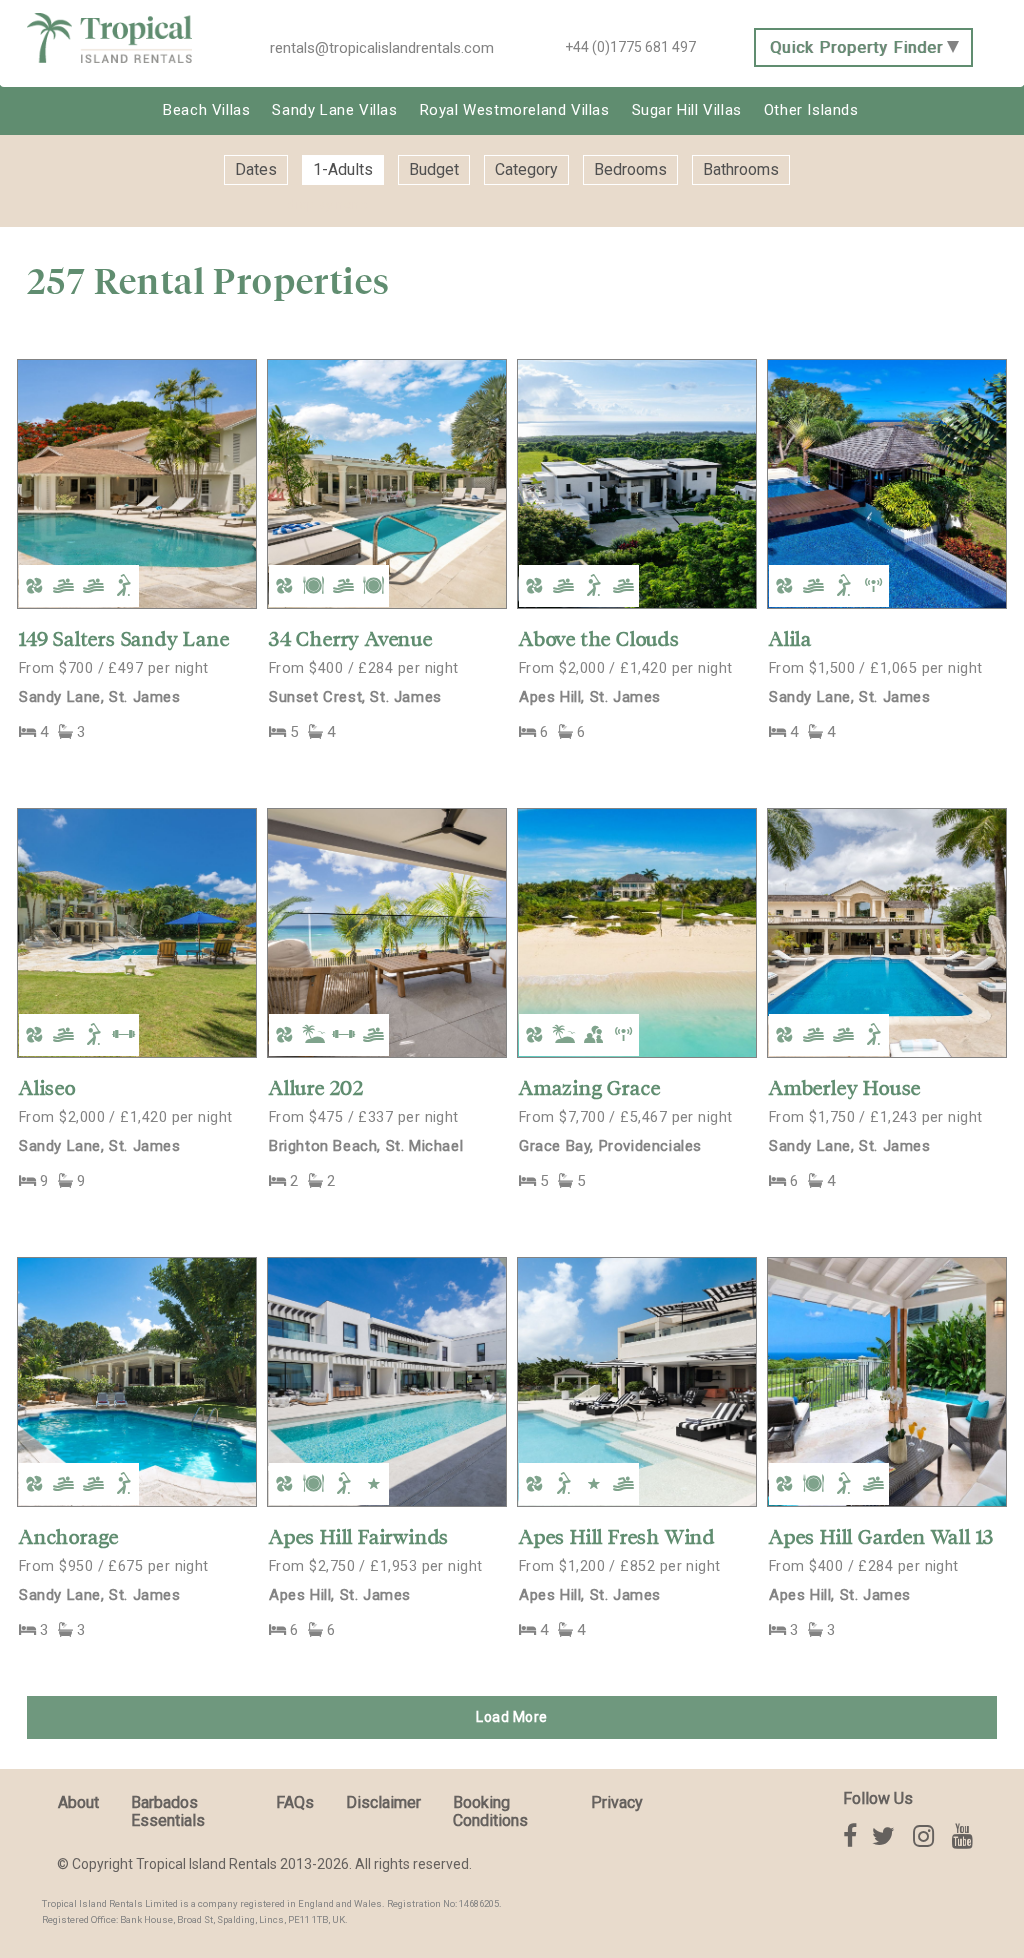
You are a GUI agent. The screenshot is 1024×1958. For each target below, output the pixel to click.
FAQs (295, 1802)
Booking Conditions (490, 1811)
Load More (512, 1717)
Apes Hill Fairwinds (359, 1537)
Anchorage (69, 1537)
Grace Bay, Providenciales (610, 1146)
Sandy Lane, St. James (100, 697)
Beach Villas (206, 110)
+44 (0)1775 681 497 (630, 47)
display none (327, 204)
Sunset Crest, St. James (355, 697)
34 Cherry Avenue (351, 639)
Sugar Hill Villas (687, 110)
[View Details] (137, 483)
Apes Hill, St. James (590, 697)
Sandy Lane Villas (334, 110)
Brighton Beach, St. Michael (366, 1146)
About (78, 1802)
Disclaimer (383, 1802)
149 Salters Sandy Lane (124, 639)
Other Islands (811, 110)
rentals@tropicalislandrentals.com (382, 48)
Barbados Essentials (168, 1811)
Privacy (617, 1802)
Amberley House (845, 1088)
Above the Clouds (599, 639)
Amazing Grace (589, 1088)
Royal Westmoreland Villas (515, 110)
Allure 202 (316, 1088)
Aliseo (47, 1088)
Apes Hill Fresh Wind (617, 1537)
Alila (790, 639)
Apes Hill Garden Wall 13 (881, 1537)
